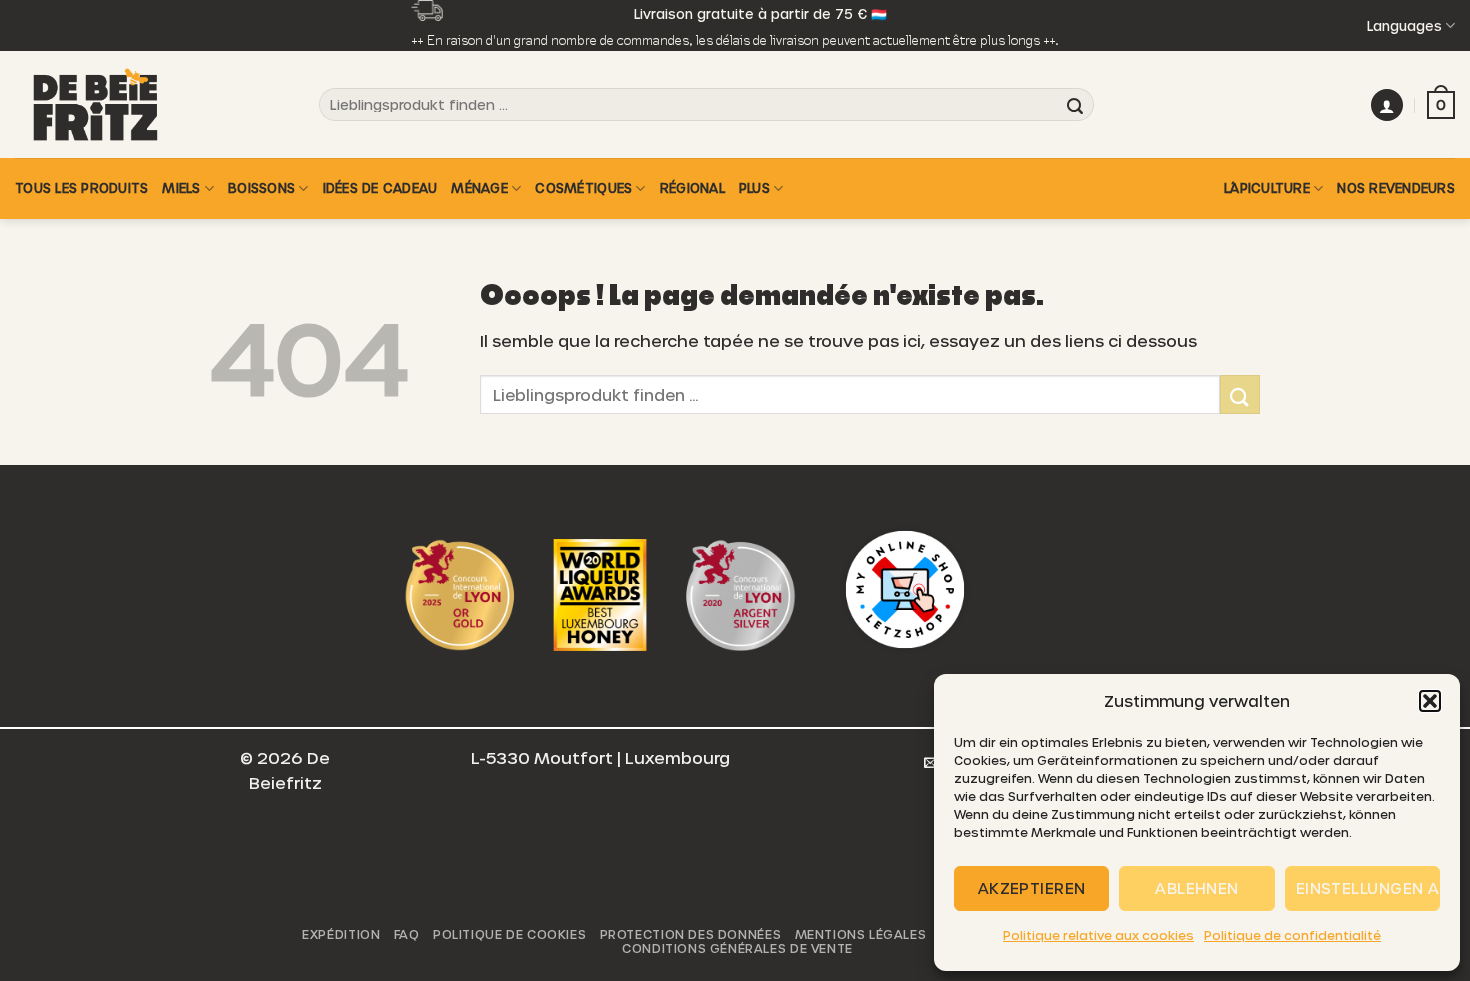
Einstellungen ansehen (1368, 888)
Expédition (341, 934)
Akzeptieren (1032, 888)
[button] (1430, 701)
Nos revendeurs (1396, 187)
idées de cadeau (380, 187)
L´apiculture (1267, 187)
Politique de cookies (509, 934)
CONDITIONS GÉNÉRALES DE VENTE (737, 948)
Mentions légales (861, 934)
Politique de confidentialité (1292, 935)
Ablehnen (1197, 888)
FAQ (407, 934)
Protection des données (690, 934)
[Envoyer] (1075, 105)
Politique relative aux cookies (1098, 935)
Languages (1404, 25)
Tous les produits (81, 187)
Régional (692, 187)
